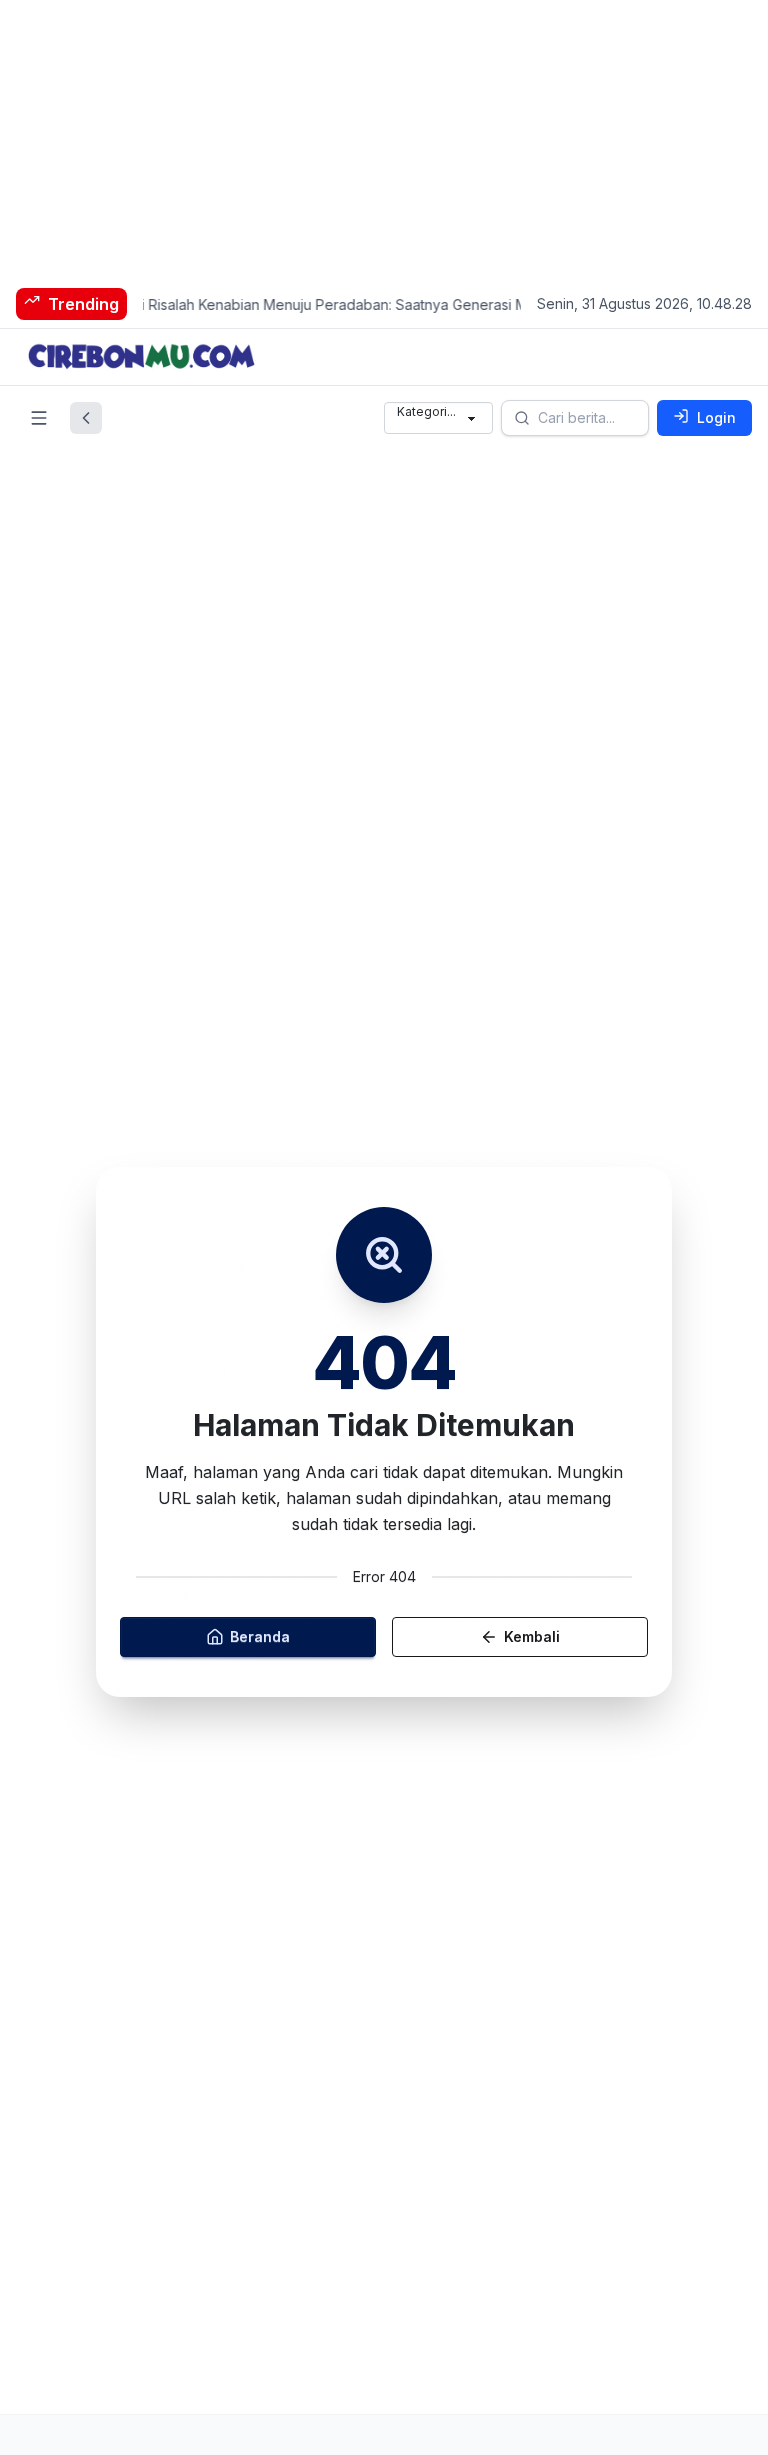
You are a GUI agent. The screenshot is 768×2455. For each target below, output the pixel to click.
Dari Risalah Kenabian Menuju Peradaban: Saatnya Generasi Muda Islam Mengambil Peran (396, 304)
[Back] (86, 418)
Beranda (260, 1636)
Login (716, 417)
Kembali (532, 1636)
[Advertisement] (384, 140)
